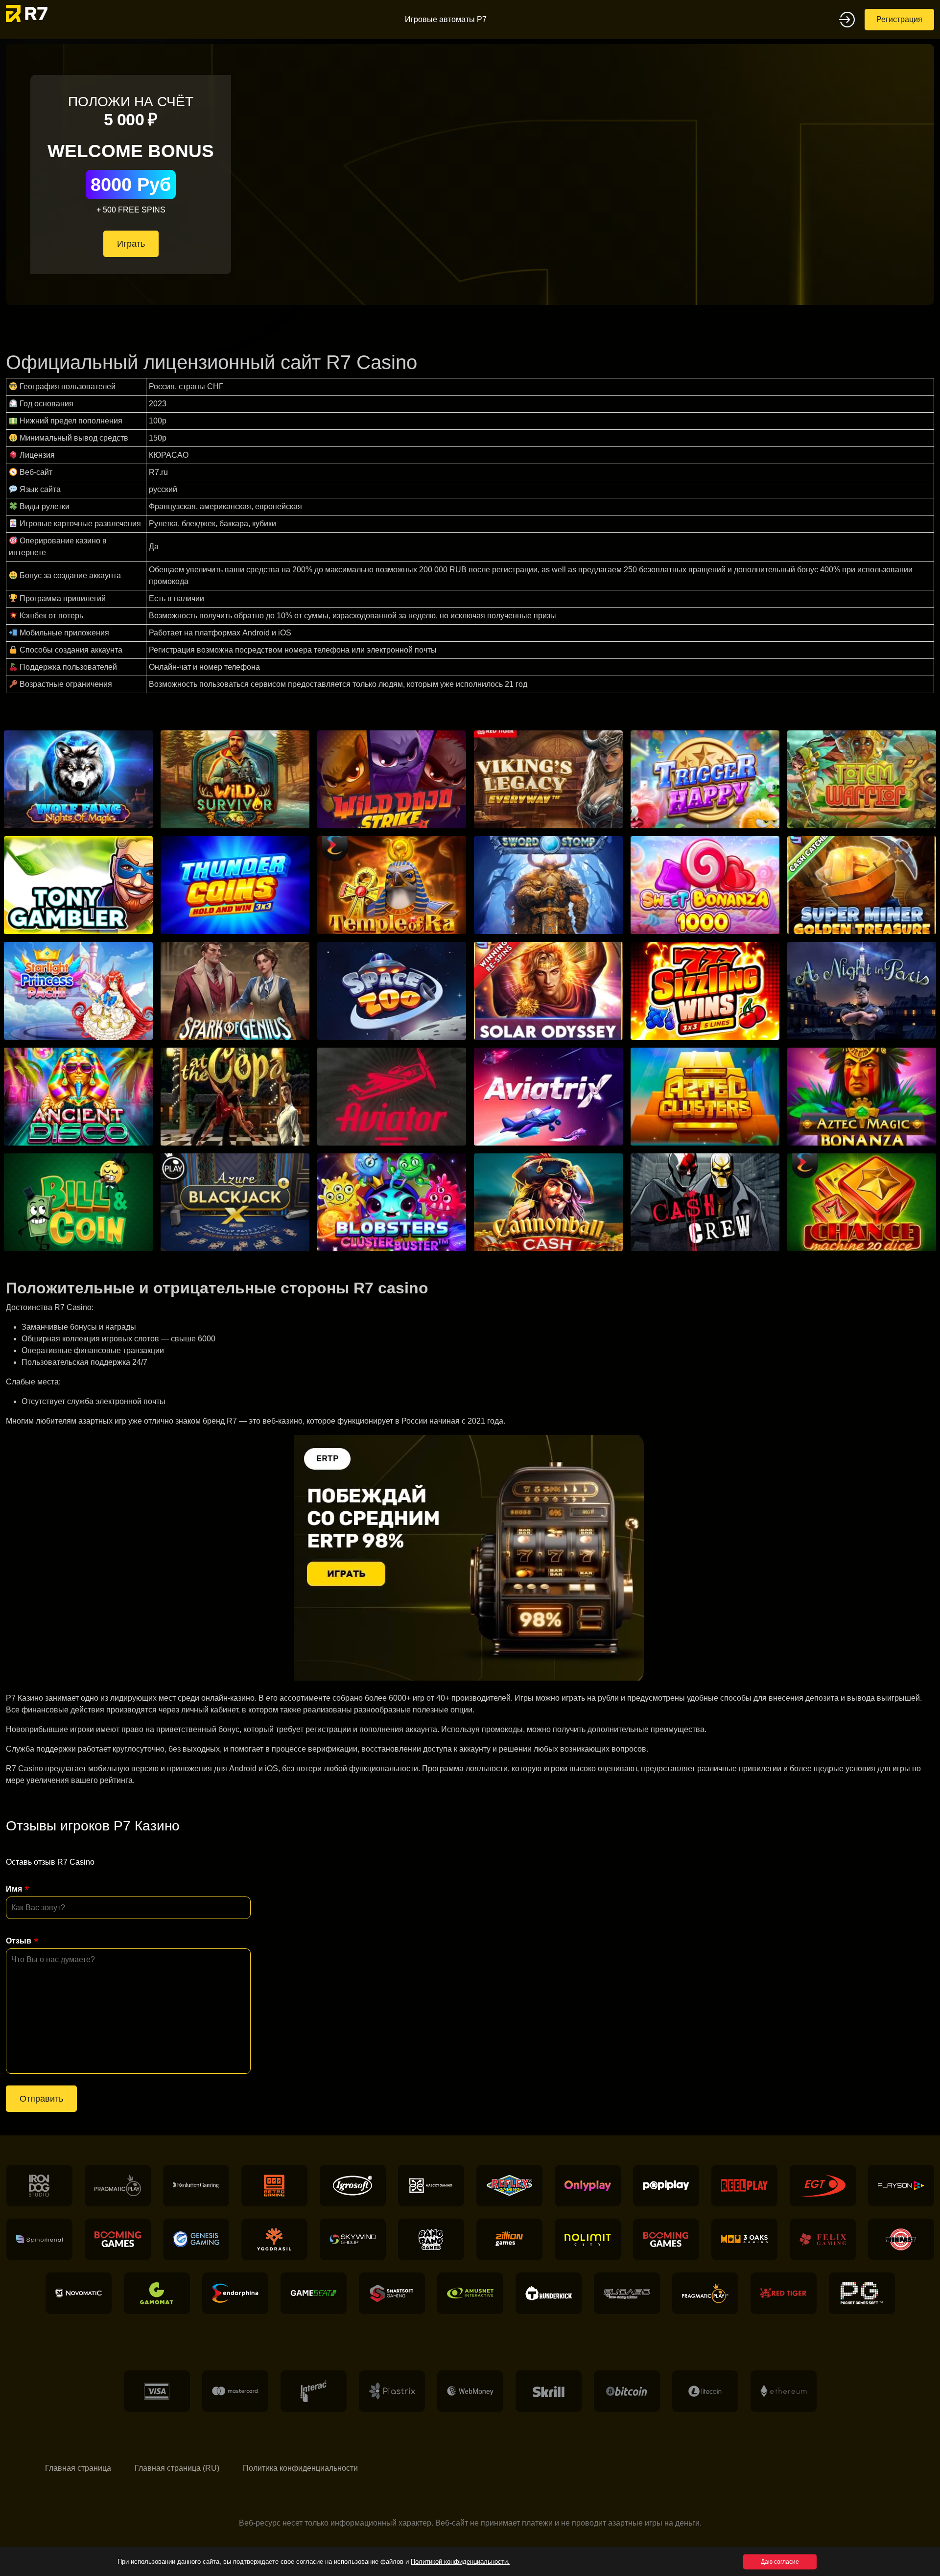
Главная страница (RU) (177, 2468)
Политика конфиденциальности (300, 2468)
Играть (131, 244)
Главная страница (78, 2468)
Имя (14, 1889)
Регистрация (899, 19)
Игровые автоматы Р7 (446, 19)
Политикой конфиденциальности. (460, 2562)
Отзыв (19, 1941)
